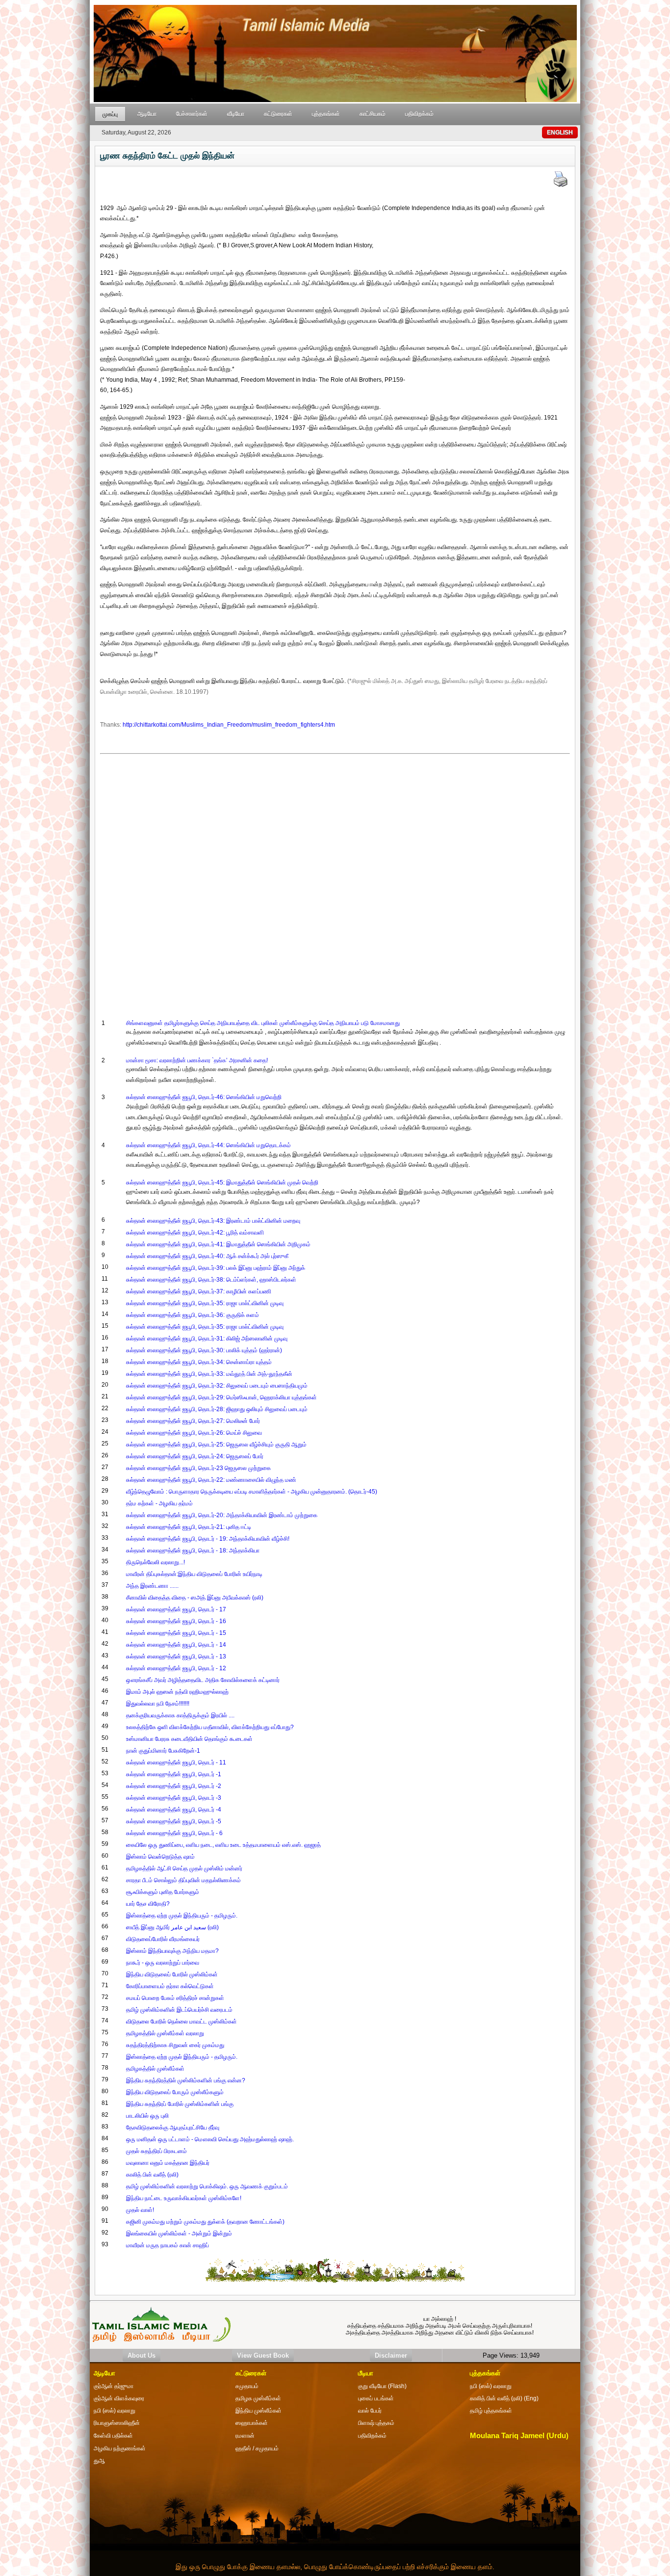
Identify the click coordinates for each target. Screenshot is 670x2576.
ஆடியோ (147, 114)
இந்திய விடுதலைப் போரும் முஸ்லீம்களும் (175, 2092)
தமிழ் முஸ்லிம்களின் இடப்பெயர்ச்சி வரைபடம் (179, 2010)
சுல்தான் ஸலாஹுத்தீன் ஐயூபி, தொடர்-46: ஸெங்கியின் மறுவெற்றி (204, 1097)
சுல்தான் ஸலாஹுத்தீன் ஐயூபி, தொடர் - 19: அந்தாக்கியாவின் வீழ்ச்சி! (208, 1539)
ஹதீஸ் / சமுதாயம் (257, 2448)
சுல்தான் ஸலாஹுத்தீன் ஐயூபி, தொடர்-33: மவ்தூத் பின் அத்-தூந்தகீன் (209, 1374)
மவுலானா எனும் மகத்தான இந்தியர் (168, 2163)
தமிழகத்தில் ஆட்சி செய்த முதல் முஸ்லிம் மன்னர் (184, 1868)
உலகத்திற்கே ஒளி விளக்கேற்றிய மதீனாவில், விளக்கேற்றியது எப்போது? (210, 1727)
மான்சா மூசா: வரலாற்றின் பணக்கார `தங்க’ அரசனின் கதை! (197, 1060)
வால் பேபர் (370, 2411)
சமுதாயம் (247, 2386)
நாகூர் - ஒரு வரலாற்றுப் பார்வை (163, 1963)
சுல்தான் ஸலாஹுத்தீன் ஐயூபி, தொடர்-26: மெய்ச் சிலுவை (194, 1433)
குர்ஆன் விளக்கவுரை (119, 2398)
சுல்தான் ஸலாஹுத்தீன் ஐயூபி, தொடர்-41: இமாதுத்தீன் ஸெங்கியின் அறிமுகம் (218, 1244)
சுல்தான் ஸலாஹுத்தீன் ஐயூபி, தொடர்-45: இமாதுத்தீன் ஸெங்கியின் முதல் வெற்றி (222, 1183)
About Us (142, 2355)
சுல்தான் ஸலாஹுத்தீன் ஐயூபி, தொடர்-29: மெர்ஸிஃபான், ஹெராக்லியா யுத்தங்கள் (221, 1397)
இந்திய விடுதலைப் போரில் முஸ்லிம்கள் (172, 1974)
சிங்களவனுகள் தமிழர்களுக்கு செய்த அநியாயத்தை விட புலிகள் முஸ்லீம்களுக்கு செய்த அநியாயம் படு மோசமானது (263, 1023)
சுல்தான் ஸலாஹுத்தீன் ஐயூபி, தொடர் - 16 (176, 1621)
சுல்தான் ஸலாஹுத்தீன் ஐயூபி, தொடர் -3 (174, 1798)
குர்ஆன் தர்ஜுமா (114, 2386)
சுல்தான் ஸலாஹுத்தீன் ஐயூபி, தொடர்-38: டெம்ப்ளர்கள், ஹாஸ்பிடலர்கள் (211, 1280)
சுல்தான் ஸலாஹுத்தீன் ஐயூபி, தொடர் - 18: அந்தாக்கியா (193, 1551)
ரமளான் (245, 2436)
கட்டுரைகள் (278, 114)
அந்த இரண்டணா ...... (152, 1586)
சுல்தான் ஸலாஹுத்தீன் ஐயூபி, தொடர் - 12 (176, 1668)
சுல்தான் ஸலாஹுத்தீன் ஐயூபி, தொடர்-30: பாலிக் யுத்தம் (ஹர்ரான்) (204, 1350)
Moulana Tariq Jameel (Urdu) (519, 2436)
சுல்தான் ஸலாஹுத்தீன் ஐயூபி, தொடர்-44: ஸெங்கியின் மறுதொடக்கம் (208, 1145)
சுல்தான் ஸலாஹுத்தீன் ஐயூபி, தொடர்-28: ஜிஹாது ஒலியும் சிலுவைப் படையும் (217, 1409)
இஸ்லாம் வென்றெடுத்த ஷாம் (160, 1857)
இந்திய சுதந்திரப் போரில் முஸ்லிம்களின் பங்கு (180, 2104)
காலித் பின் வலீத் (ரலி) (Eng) (504, 2398)
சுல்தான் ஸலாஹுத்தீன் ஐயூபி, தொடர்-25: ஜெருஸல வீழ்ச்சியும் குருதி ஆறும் (216, 1445)
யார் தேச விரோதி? (148, 1904)
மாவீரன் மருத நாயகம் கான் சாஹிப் (167, 2245)
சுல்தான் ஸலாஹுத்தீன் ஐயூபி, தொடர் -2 (174, 1786)
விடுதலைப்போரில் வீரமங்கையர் (163, 1939)
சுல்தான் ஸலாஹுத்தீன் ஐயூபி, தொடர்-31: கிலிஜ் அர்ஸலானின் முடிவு (207, 1339)
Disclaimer (391, 2355)
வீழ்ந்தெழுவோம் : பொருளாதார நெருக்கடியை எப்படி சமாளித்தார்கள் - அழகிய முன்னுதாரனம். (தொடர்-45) (252, 1492)
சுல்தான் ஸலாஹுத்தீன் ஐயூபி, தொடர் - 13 (176, 1656)
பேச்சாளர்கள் (192, 114)
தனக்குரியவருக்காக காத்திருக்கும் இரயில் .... (180, 1715)
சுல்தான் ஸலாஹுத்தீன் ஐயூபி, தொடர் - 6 (174, 1833)
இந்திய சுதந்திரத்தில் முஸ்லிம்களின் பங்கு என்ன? (186, 2080)
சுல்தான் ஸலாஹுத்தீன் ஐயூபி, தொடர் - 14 (176, 1645)
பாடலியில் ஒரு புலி (147, 2116)
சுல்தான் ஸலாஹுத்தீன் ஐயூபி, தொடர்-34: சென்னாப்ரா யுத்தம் (199, 1362)
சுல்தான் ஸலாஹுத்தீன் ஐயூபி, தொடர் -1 (174, 1774)
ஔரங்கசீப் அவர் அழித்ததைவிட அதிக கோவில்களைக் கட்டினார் (203, 1680)
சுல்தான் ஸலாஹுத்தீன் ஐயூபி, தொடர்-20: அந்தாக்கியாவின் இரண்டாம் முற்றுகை (222, 1515)
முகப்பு (110, 114)
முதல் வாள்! (140, 2210)
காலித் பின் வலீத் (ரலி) (152, 2175)
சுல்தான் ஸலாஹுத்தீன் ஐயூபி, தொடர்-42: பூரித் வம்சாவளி (195, 1233)
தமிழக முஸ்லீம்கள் (258, 2398)
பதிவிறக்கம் (419, 114)
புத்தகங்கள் (326, 114)
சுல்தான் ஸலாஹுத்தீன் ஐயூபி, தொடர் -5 (174, 1821)
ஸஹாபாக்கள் (252, 2423)
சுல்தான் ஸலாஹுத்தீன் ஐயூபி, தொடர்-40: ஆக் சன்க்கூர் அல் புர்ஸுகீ (207, 1256)
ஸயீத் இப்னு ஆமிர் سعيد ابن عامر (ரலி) (172, 1927)
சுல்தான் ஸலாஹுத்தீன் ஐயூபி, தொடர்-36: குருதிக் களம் (193, 1315)
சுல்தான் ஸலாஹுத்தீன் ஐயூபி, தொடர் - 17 (176, 1609)
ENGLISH (560, 132)
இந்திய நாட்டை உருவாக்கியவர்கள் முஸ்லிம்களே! (184, 2198)
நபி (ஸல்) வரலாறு (491, 2386)
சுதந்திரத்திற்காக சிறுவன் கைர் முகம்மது (175, 2045)
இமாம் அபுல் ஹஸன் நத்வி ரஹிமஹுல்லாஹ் (177, 1692)
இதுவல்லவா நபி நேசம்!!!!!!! (158, 1704)
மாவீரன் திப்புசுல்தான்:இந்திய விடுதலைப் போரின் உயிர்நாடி (194, 1574)
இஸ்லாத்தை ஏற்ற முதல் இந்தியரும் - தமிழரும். (182, 1916)
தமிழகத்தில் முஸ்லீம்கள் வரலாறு (165, 2033)
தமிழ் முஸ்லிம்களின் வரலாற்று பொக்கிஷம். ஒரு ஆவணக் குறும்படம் (207, 2186)
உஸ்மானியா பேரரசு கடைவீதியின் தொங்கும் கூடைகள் (189, 1739)
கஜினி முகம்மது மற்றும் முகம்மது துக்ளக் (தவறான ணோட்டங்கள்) (205, 2222)
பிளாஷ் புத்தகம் (376, 2423)
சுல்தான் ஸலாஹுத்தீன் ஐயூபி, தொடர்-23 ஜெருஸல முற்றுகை (198, 1468)
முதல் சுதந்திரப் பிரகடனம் (156, 2151)
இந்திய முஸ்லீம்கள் (258, 2411)
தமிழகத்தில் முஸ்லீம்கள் (155, 2069)
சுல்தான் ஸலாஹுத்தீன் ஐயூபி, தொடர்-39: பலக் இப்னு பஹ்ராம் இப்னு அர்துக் (216, 1268)
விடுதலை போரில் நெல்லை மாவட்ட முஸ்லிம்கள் (181, 2022)
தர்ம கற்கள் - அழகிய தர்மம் (159, 1503)
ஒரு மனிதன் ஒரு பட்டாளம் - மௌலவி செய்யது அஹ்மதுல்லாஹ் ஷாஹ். (210, 2139)
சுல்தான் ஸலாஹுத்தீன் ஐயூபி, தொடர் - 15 (176, 1633)
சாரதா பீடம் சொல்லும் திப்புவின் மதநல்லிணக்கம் (183, 1880)
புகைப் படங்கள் (376, 2398)
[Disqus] (335, 880)
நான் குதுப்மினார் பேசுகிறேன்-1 (163, 1751)
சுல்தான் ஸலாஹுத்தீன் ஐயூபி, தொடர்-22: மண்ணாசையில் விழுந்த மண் (211, 1480)
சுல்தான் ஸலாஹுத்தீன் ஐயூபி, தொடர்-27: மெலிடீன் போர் (193, 1421)
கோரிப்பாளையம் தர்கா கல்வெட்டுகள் (170, 1986)
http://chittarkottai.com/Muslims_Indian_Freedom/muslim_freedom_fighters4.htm (229, 725)
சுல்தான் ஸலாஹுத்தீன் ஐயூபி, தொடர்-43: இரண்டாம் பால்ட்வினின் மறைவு (213, 1221)
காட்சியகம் (373, 114)
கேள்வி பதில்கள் (113, 2436)
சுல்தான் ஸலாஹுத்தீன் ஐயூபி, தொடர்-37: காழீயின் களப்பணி (199, 1291)
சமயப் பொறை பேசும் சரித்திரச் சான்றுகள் (175, 1998)
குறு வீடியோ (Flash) (382, 2386)
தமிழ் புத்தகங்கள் (491, 2411)
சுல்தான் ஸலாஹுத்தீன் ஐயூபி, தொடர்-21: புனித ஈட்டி (189, 1527)
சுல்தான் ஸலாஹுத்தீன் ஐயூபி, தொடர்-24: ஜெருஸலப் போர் (195, 1456)
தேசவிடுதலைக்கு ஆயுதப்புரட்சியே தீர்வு (173, 2128)
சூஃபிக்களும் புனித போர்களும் (163, 1892)
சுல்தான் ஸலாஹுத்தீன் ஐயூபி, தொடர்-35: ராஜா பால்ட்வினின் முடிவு (205, 1303)
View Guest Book (263, 2355)
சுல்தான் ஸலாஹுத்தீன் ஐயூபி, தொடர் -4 (174, 1810)
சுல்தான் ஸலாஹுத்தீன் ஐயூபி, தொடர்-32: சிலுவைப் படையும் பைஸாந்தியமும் (217, 1386)
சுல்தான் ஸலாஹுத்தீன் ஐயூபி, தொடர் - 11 (176, 1762)
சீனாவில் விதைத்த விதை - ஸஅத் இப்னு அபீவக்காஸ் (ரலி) (195, 1598)
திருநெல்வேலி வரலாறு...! (155, 1562)
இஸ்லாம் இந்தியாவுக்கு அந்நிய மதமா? (172, 1951)
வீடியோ (236, 114)
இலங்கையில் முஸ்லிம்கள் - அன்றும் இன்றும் (179, 2234)
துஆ (99, 2461)
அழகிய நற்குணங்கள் (120, 2448)
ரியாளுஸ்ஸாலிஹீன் (117, 2423)
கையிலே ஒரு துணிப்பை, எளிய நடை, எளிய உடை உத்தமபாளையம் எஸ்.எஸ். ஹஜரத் (223, 1845)
